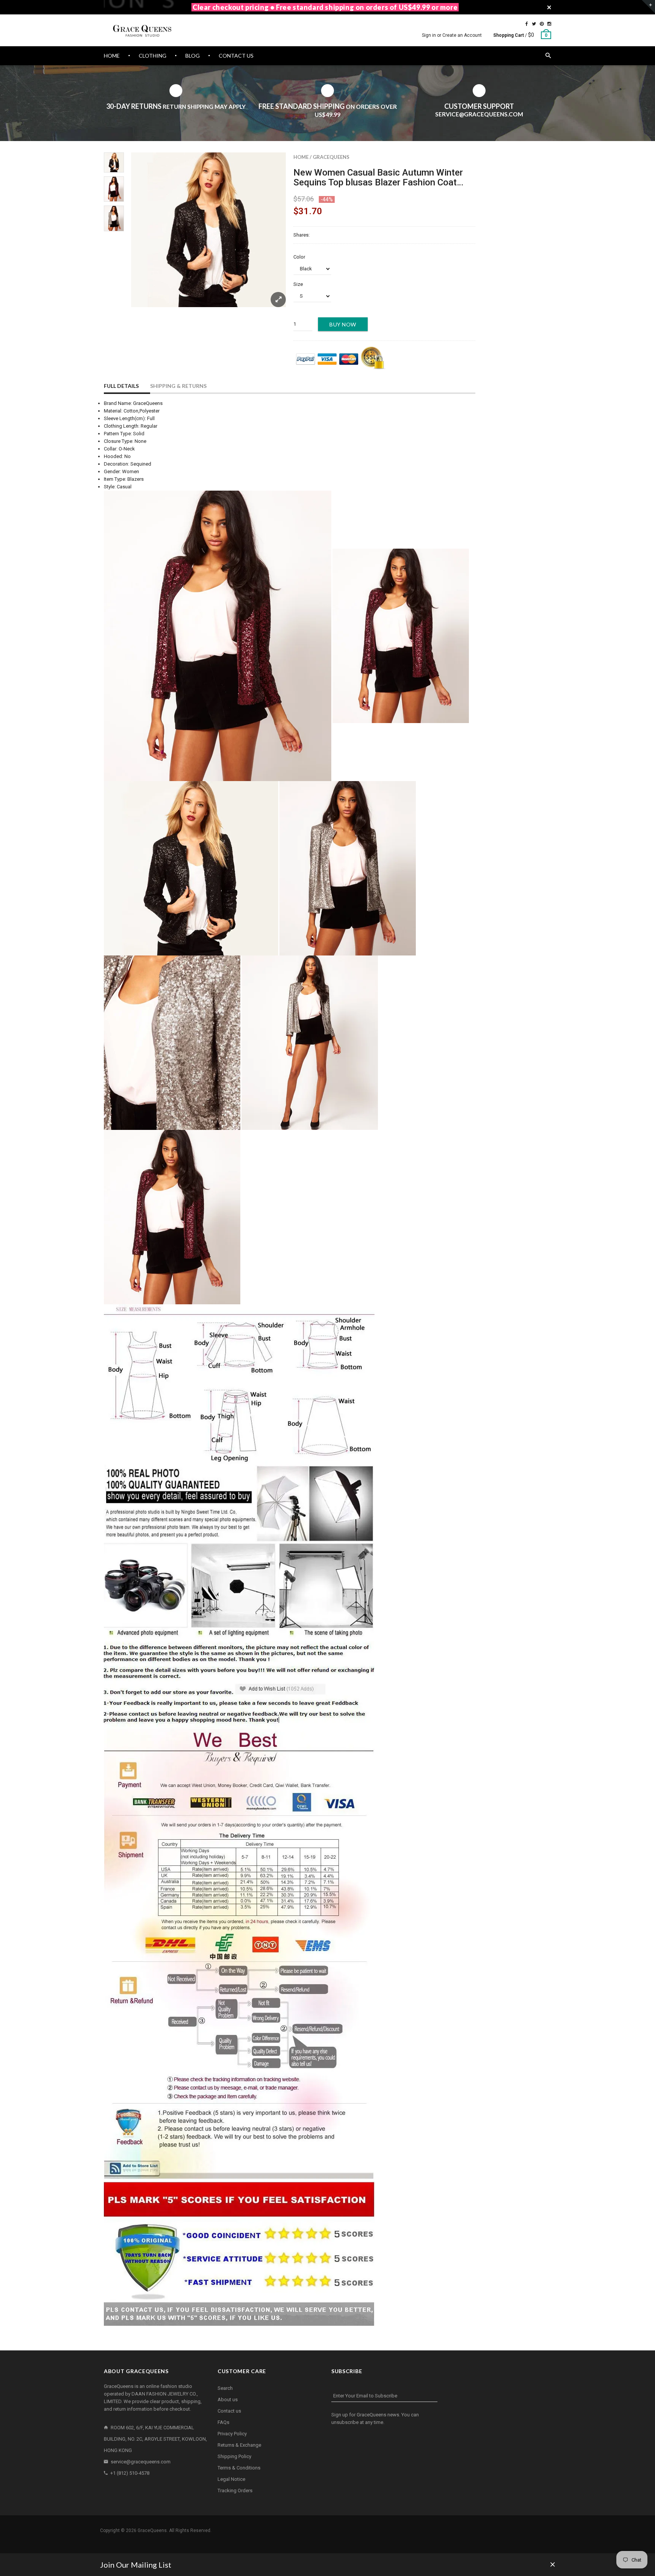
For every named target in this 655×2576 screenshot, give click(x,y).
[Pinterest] (542, 24)
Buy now (343, 324)
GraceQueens (331, 157)
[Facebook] (527, 24)
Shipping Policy (234, 2456)
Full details (121, 386)
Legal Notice (231, 2479)
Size (298, 284)
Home (301, 157)
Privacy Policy (232, 2434)
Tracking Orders (235, 2490)
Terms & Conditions (239, 2468)
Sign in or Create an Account (452, 35)
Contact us (229, 2411)
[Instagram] (549, 24)
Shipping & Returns (178, 386)
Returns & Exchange (239, 2445)
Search (225, 2388)
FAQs (223, 2422)
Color (299, 257)
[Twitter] (534, 24)
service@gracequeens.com (141, 2462)
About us (228, 2400)
